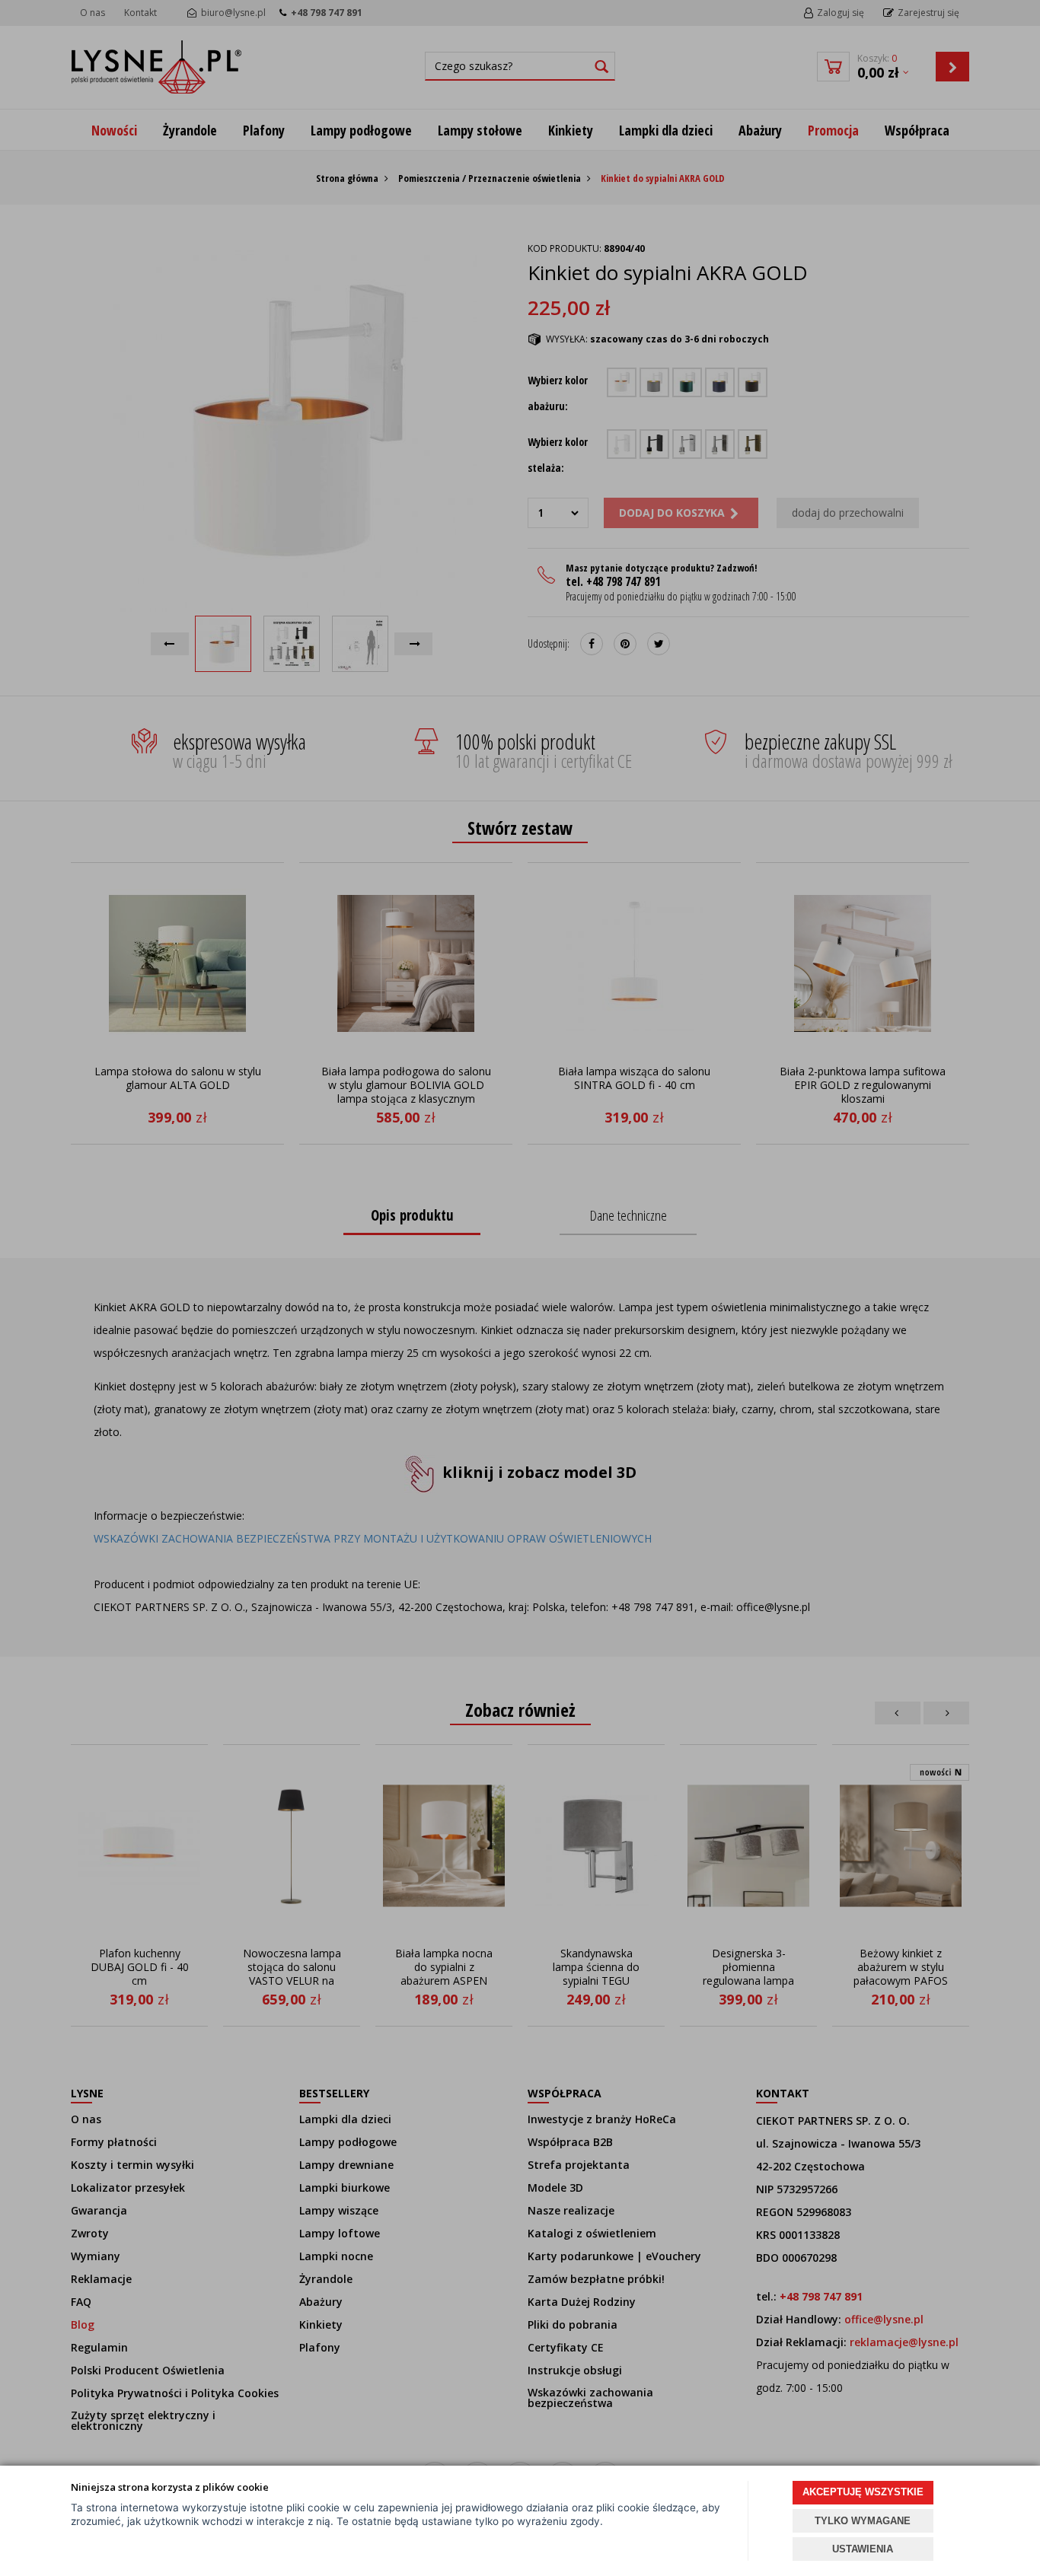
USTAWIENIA (863, 2549)
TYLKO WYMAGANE (863, 2521)
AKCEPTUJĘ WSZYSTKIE (863, 2492)
